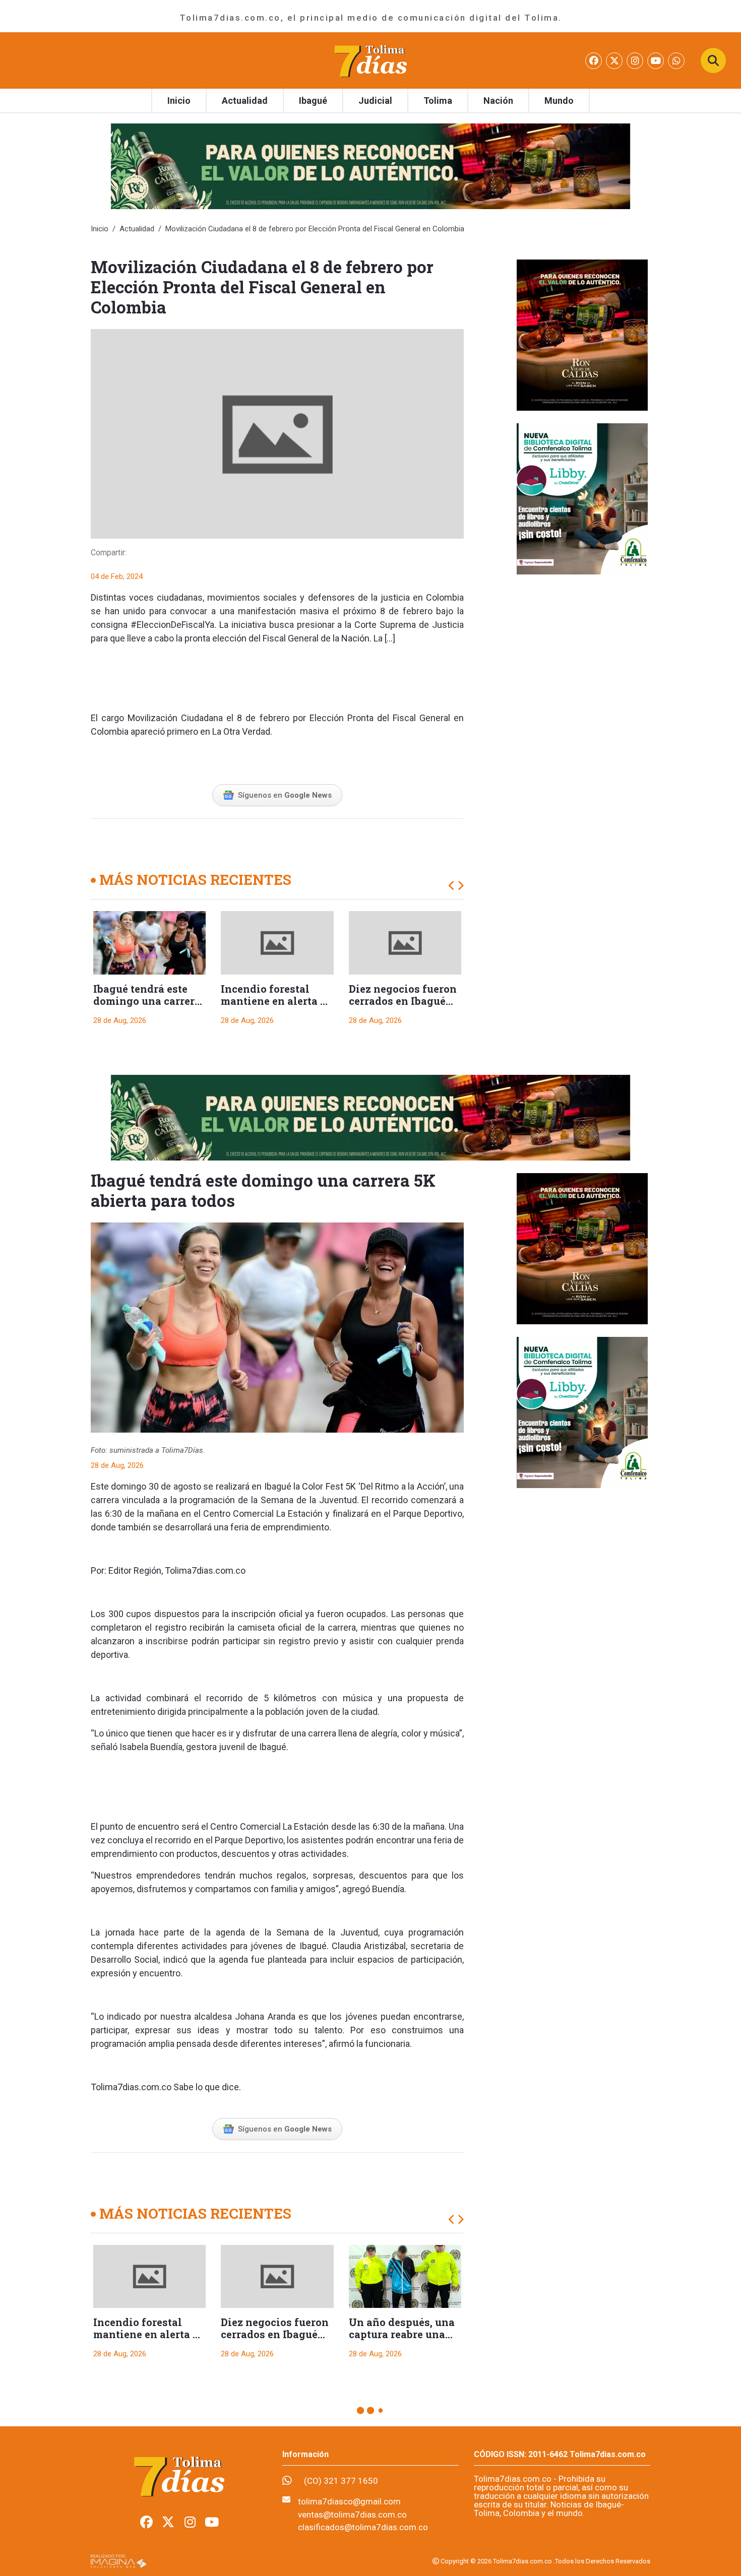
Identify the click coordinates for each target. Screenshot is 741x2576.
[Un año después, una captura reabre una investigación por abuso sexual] (405, 2277)
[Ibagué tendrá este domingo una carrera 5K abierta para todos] (149, 943)
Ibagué (313, 101)
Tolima (438, 101)
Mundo (559, 101)
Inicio (179, 101)
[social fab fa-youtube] (657, 61)
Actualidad (245, 101)
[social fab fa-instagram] (636, 61)
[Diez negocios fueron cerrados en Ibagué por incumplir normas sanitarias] (405, 943)
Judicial (375, 101)
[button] (452, 886)
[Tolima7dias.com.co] (371, 60)
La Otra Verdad (241, 731)
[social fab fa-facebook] (595, 61)
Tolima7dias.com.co (205, 1570)
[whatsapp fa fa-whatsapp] (676, 61)
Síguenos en (285, 795)
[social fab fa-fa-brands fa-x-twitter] (615, 61)
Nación (498, 101)
